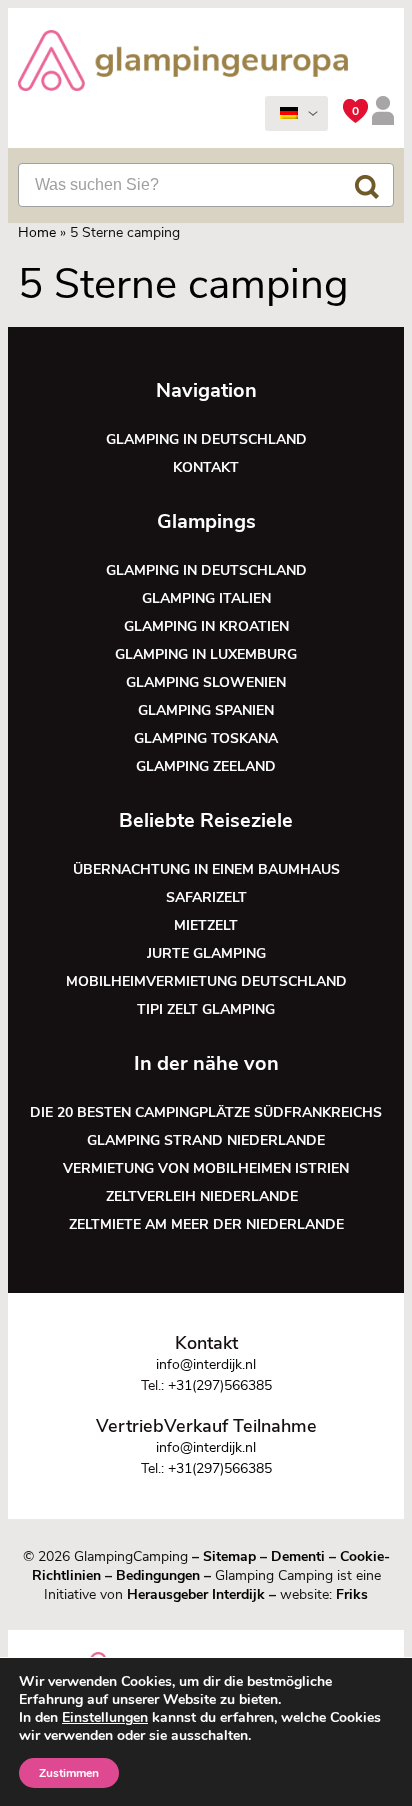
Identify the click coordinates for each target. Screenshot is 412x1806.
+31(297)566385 (220, 1385)
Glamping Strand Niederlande (206, 1140)
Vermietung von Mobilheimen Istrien (206, 1168)
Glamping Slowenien (206, 682)
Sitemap (229, 1556)
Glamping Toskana (206, 738)
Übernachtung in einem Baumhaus (206, 869)
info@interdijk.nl (206, 1364)
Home (37, 232)
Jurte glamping (206, 953)
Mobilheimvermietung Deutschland (206, 981)
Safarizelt (206, 897)
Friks (352, 1594)
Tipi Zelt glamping (206, 1009)
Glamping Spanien (206, 710)
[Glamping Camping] (183, 63)
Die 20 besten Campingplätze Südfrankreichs (206, 1112)
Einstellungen (105, 1718)
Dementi (298, 1556)
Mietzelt (206, 925)
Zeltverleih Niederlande (206, 1196)
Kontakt (206, 467)
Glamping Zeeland (206, 766)
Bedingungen (158, 1575)
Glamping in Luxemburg (206, 654)
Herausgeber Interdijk (196, 1594)
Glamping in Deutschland (206, 439)
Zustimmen (69, 1773)
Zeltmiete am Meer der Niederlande (206, 1224)
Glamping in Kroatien (206, 626)
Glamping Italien (206, 598)
